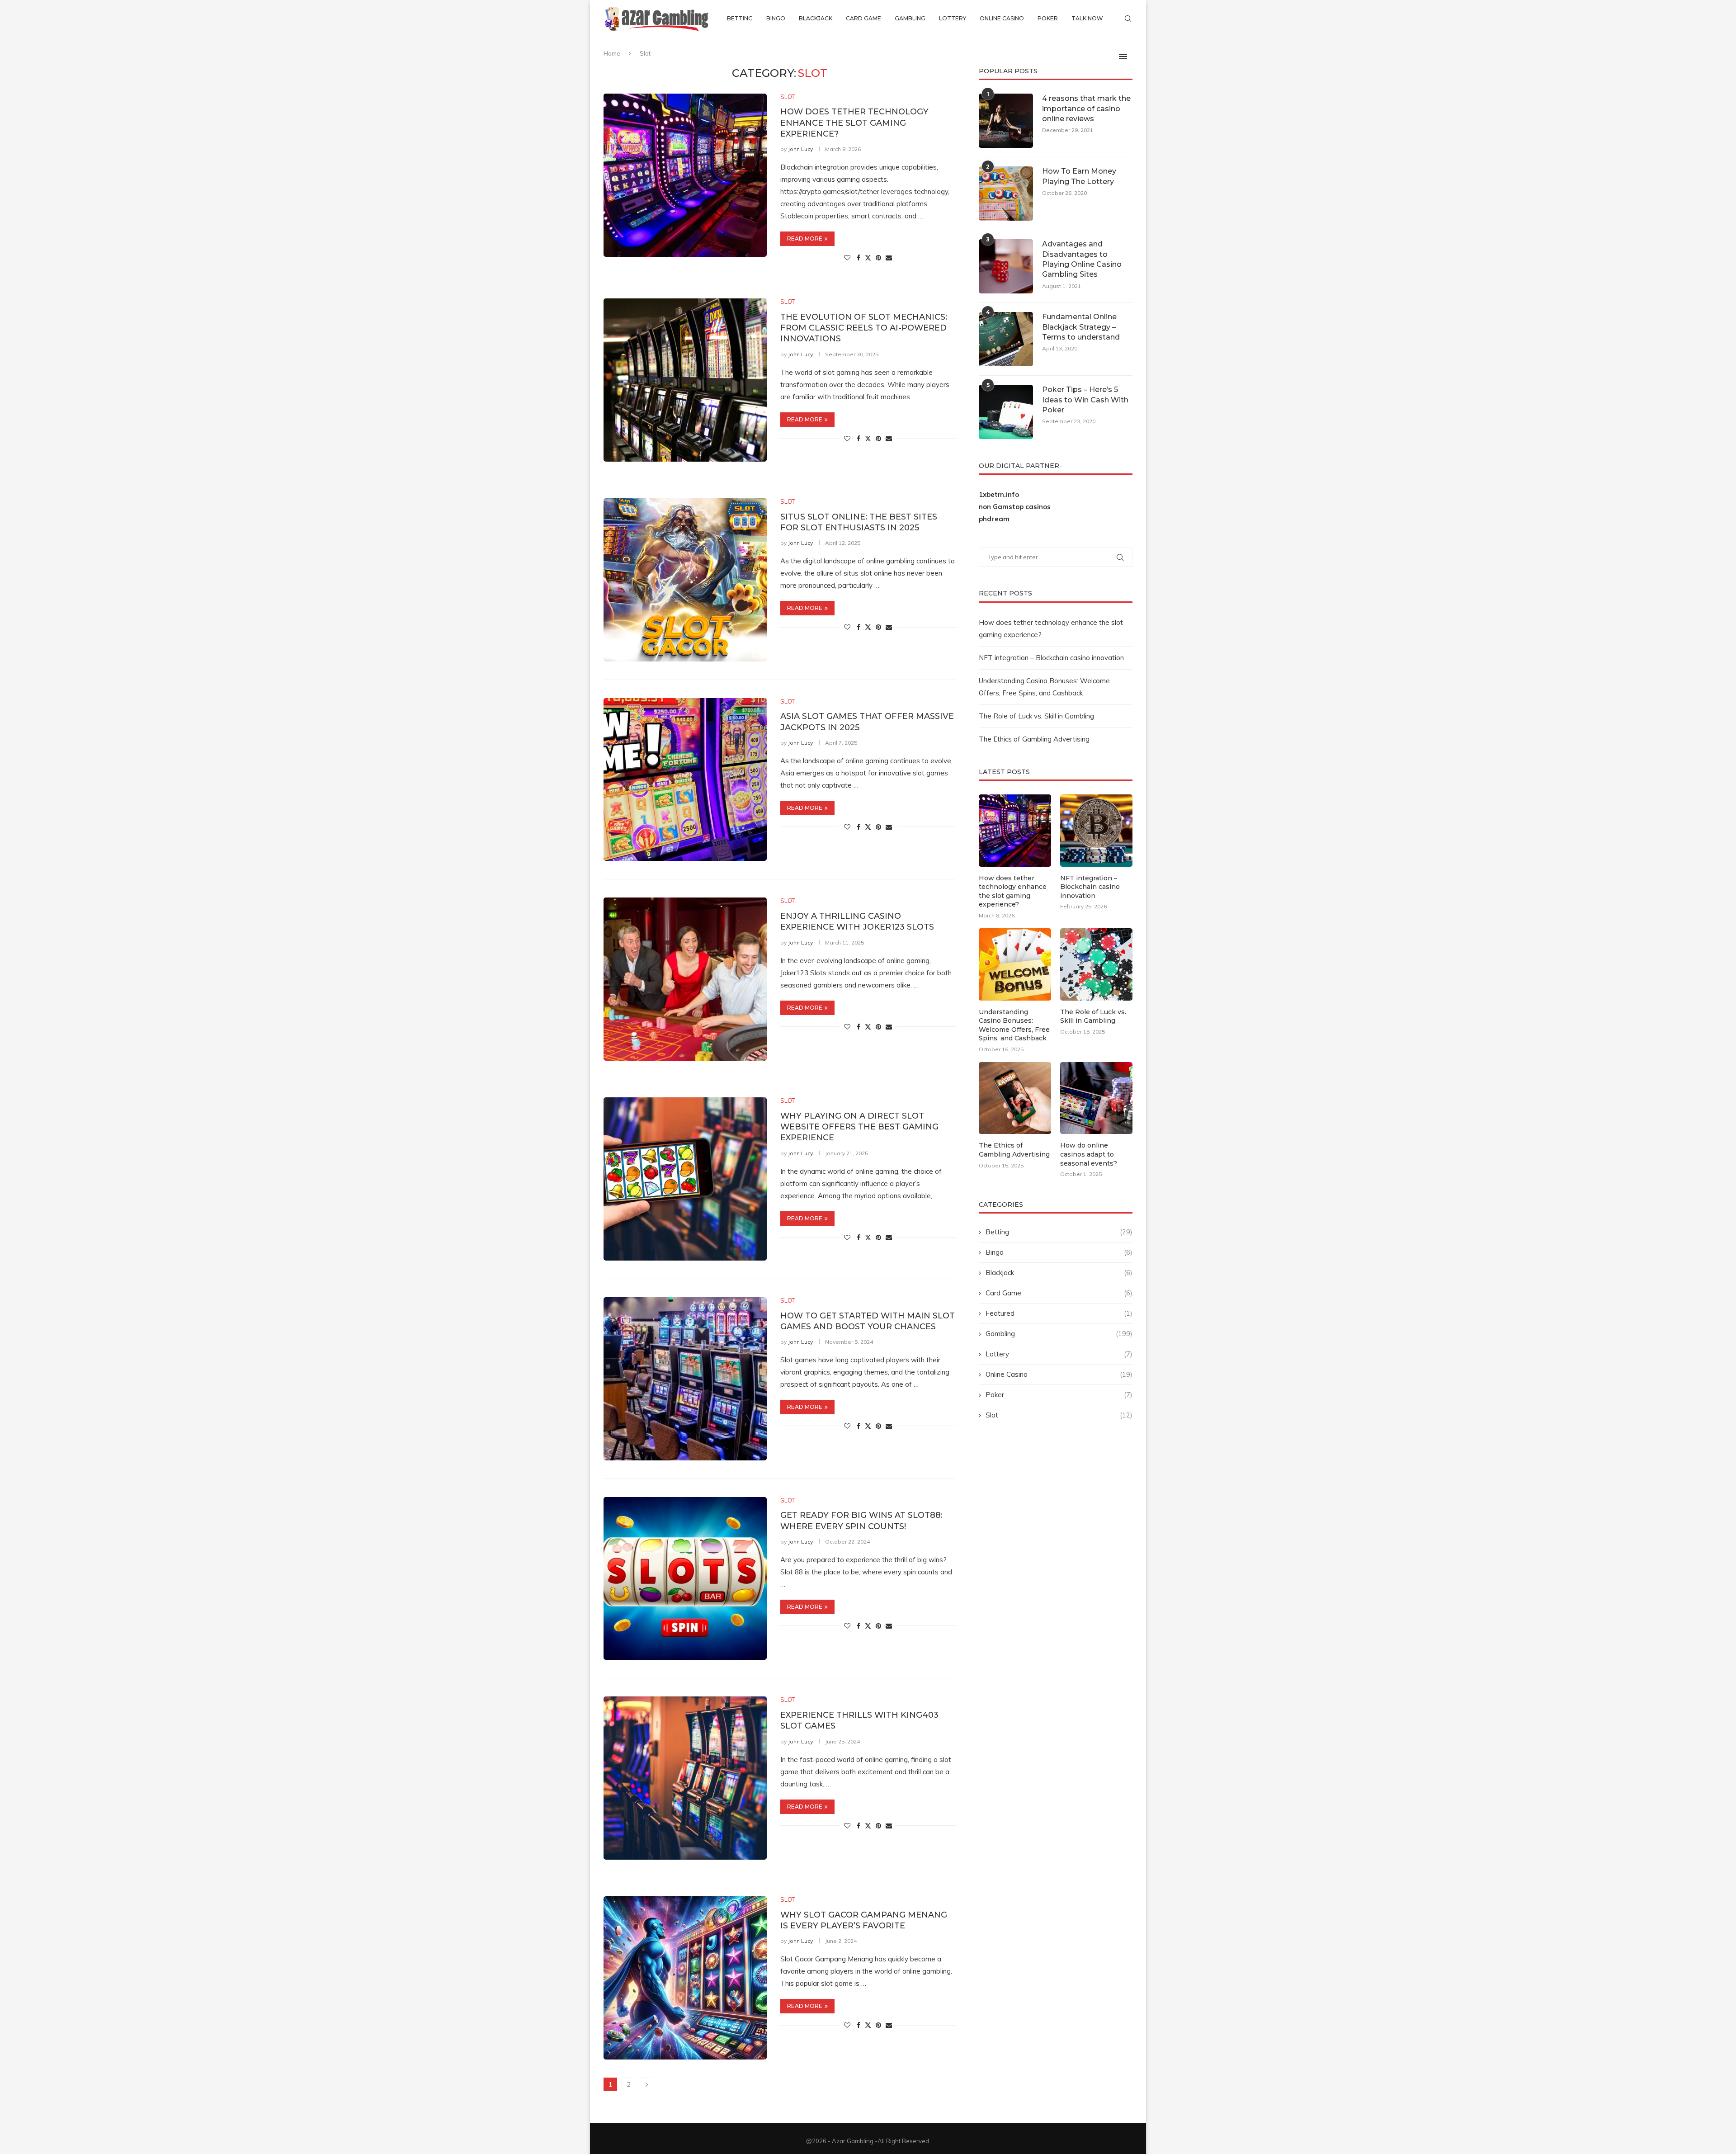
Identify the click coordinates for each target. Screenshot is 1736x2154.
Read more (805, 239)
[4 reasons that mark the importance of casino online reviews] (1006, 121)
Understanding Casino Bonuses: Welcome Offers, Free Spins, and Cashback (1014, 1025)
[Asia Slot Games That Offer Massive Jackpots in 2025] (685, 780)
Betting (740, 18)
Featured (1059, 1313)
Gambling (910, 18)
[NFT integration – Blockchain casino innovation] (1096, 831)
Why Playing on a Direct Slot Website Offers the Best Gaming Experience (859, 1127)
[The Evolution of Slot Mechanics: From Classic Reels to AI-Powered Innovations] (685, 380)
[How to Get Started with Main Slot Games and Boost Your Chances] (685, 1379)
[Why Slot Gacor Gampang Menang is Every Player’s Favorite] (685, 1978)
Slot (1059, 1415)
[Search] (1128, 19)
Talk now (1087, 18)
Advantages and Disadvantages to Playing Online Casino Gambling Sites (1082, 259)
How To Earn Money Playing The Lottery (1079, 176)
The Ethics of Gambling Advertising (1034, 739)
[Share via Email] (889, 258)
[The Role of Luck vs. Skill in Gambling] (1096, 964)
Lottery (953, 18)
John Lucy (800, 149)
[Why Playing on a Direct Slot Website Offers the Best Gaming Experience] (685, 1179)
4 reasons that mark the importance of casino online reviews (1086, 109)
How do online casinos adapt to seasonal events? (1089, 1154)
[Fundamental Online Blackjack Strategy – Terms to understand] (1006, 339)
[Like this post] (847, 258)
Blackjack (816, 18)
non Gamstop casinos (1015, 507)
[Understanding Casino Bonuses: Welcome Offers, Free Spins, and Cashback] (1015, 964)
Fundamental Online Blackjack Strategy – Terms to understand (1081, 327)
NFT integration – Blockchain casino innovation (1051, 658)
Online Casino (1002, 18)
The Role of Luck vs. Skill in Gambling (1036, 716)
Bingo (776, 18)
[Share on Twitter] (868, 258)
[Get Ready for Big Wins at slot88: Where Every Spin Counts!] (685, 1579)
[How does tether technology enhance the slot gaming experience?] (685, 175)
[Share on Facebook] (859, 258)
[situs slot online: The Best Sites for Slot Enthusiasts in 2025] (685, 580)
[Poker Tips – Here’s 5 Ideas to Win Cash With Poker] (1006, 412)
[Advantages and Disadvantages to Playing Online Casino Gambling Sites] (1006, 266)
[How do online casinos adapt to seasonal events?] (1096, 1098)
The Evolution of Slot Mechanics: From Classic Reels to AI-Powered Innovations (864, 328)
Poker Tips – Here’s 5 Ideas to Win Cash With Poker (1085, 400)
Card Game (863, 18)
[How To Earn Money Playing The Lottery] (1006, 194)
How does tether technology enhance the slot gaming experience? (854, 123)
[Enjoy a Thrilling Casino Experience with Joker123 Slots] (685, 979)
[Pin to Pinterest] (878, 258)
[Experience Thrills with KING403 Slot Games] (685, 1778)
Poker (1048, 18)
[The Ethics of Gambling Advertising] (1015, 1098)
